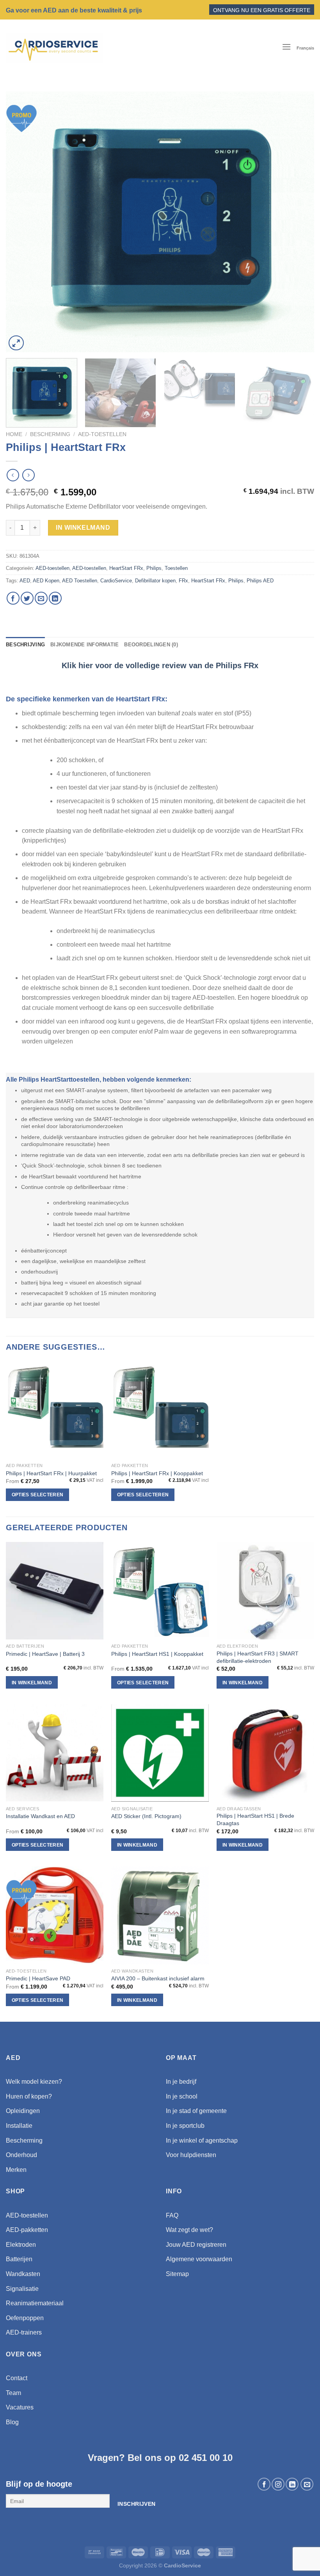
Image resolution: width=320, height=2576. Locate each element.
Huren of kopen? (29, 2096)
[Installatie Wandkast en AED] (55, 1753)
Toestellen (176, 568)
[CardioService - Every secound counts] (54, 48)
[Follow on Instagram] (278, 2484)
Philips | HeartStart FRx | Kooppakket (157, 1473)
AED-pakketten (27, 2230)
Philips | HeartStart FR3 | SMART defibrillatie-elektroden (258, 1657)
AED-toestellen (102, 434)
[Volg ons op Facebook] (264, 2484)
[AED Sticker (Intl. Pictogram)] (160, 1753)
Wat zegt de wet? (189, 2230)
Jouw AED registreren (196, 2245)
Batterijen (19, 2259)
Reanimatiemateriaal (35, 2303)
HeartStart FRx (126, 568)
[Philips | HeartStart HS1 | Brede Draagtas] (265, 1753)
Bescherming (50, 434)
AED (25, 581)
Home (14, 434)
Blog (12, 2422)
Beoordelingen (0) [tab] (151, 645)
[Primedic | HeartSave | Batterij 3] (55, 1591)
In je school (182, 2096)
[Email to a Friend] (41, 598)
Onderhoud (21, 2155)
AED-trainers (24, 2332)
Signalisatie (22, 2289)
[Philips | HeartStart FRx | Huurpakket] (55, 1410)
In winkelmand (83, 528)
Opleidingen (23, 2111)
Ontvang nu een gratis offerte (262, 10)
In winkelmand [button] (32, 1683)
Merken (16, 2170)
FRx (183, 581)
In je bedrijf (181, 2082)
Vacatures (20, 2407)
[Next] (298, 222)
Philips (154, 568)
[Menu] (286, 48)
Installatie (19, 2126)
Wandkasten (23, 2274)
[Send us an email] (307, 2484)
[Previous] (22, 222)
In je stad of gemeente (196, 2111)
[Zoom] (16, 343)
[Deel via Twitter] (27, 598)
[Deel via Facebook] (13, 598)
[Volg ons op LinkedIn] (292, 2484)
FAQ (172, 2215)
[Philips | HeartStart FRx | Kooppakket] (160, 1410)
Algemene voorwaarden (199, 2259)
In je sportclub (185, 2126)
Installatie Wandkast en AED (40, 1816)
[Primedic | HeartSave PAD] (55, 1915)
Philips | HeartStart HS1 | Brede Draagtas (255, 1819)
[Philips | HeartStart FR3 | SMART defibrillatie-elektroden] (265, 1591)
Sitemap (177, 2274)
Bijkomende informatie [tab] (84, 645)
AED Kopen (46, 581)
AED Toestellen (80, 581)
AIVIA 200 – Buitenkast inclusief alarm (158, 1978)
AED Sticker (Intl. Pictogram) (146, 1816)
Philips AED (260, 581)
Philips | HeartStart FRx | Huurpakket (51, 1473)
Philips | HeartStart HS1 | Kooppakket (157, 1654)
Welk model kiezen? (34, 2082)
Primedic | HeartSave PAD (38, 1978)
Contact (17, 2378)
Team (13, 2393)
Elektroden (21, 2245)
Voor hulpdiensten (191, 2155)
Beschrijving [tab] (25, 645)
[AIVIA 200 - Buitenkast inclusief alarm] (160, 1915)
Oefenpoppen (25, 2318)
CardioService (116, 581)
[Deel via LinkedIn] (55, 598)
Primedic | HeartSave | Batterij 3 (45, 1654)
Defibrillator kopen (155, 581)
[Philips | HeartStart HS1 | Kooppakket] (160, 1591)
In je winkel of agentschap (202, 2140)
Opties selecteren (38, 1495)
